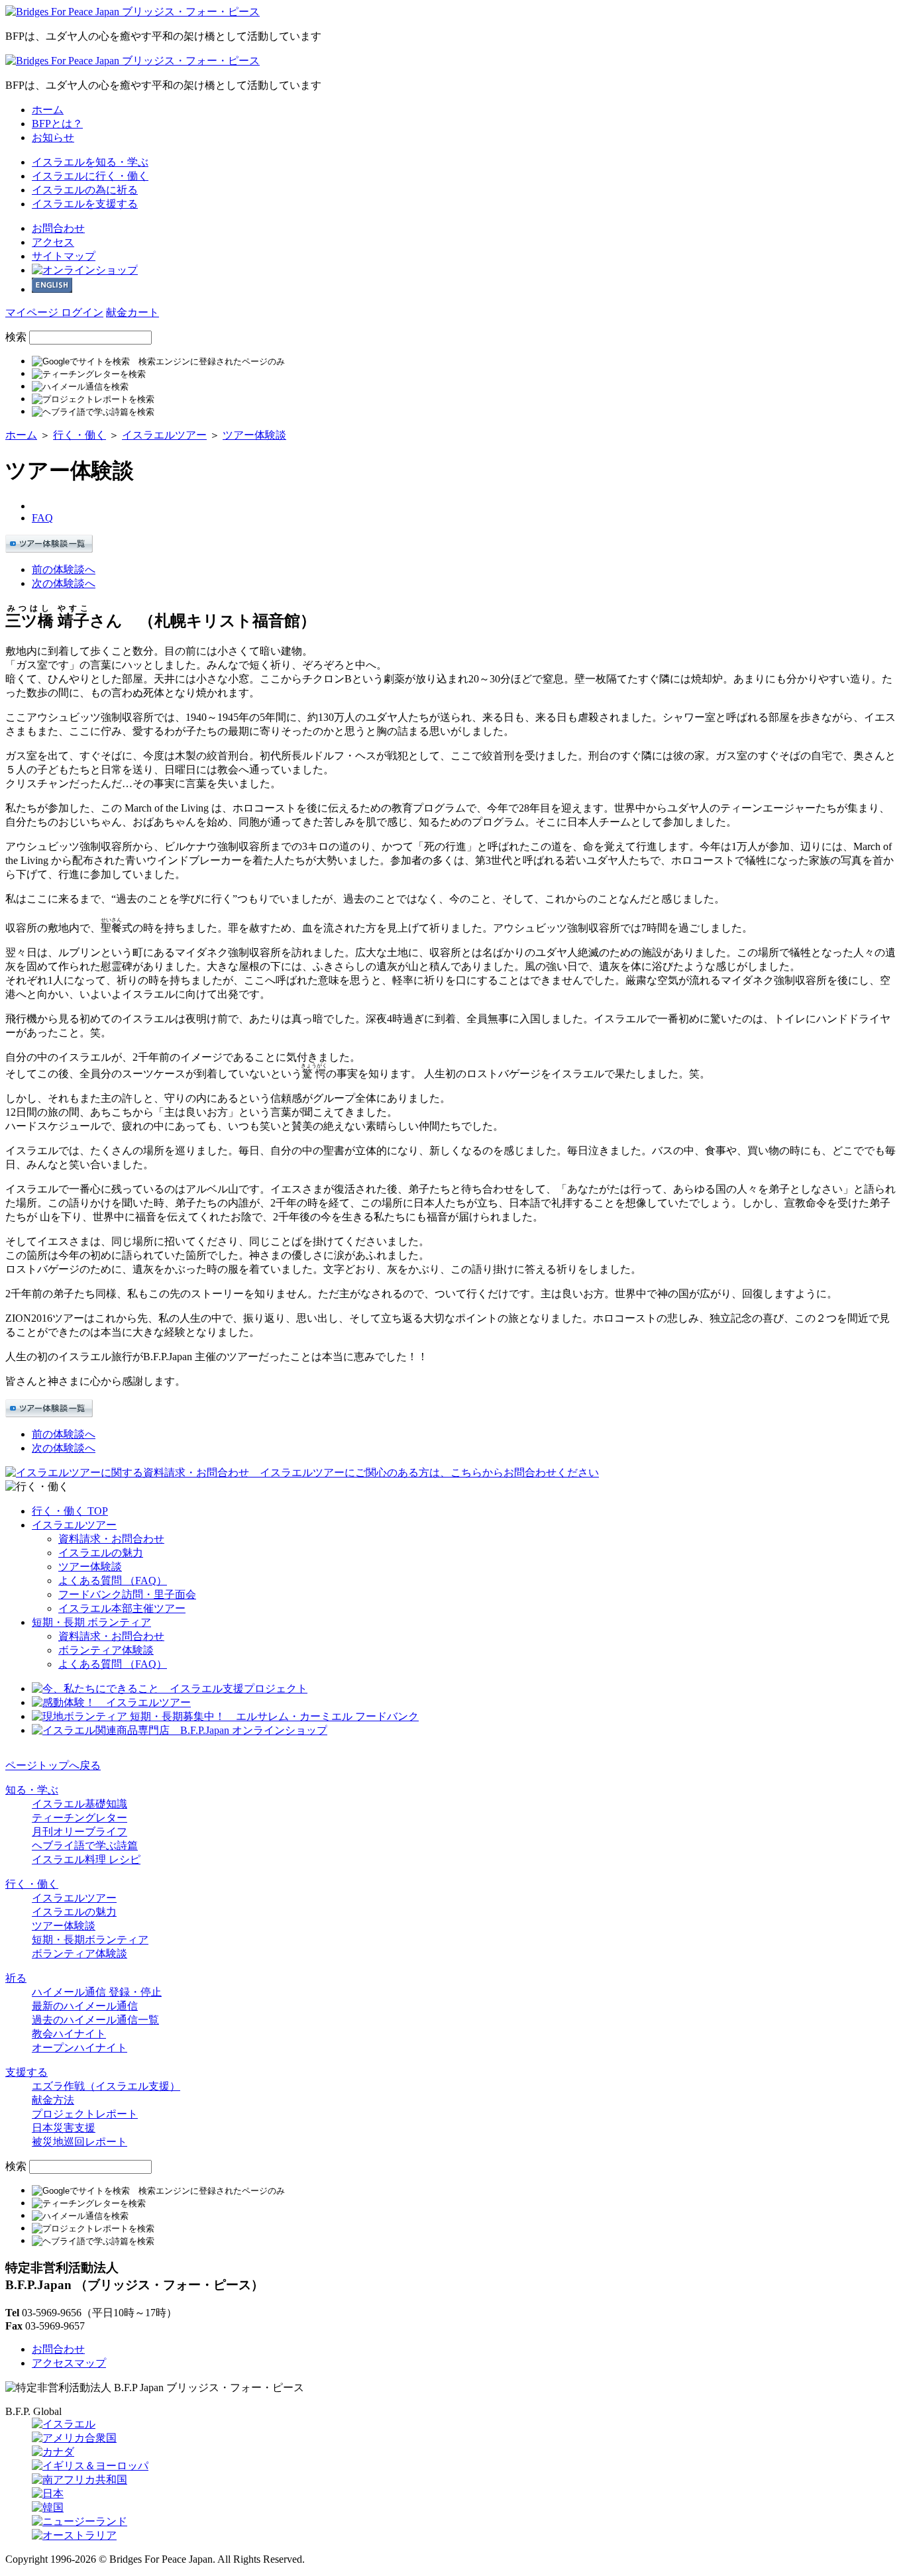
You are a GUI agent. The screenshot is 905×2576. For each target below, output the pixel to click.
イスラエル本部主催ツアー (122, 1608)
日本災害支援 (64, 2128)
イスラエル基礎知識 (80, 1804)
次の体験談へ (64, 583)
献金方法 (53, 2100)
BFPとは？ (57, 124)
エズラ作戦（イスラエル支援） (106, 2086)
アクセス (53, 242)
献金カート (133, 312)
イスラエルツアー (164, 435)
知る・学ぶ (90, 162)
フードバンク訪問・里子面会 (127, 1594)
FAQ (42, 518)
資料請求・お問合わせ (111, 1539)
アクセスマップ (69, 2363)
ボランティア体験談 (106, 1650)
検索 (16, 337)
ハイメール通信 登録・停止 (97, 1992)
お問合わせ (58, 228)
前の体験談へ (64, 569)
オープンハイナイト (80, 2048)
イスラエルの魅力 (101, 1553)
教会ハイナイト (69, 2034)
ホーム (48, 110)
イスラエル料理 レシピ (86, 1859)
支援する (85, 204)
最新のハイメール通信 (85, 2006)
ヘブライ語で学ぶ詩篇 (85, 1846)
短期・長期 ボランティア (91, 1622)
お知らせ (53, 137)
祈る (85, 190)
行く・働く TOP (70, 1511)
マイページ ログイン (54, 312)
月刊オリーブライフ (80, 1832)
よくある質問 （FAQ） (113, 1581)
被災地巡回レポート (80, 2142)
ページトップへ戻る (53, 1765)
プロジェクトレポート (85, 2114)
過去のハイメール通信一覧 (95, 2020)
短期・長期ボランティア (90, 1940)
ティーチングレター (80, 1818)
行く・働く (90, 176)
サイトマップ (64, 256)
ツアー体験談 (254, 435)
